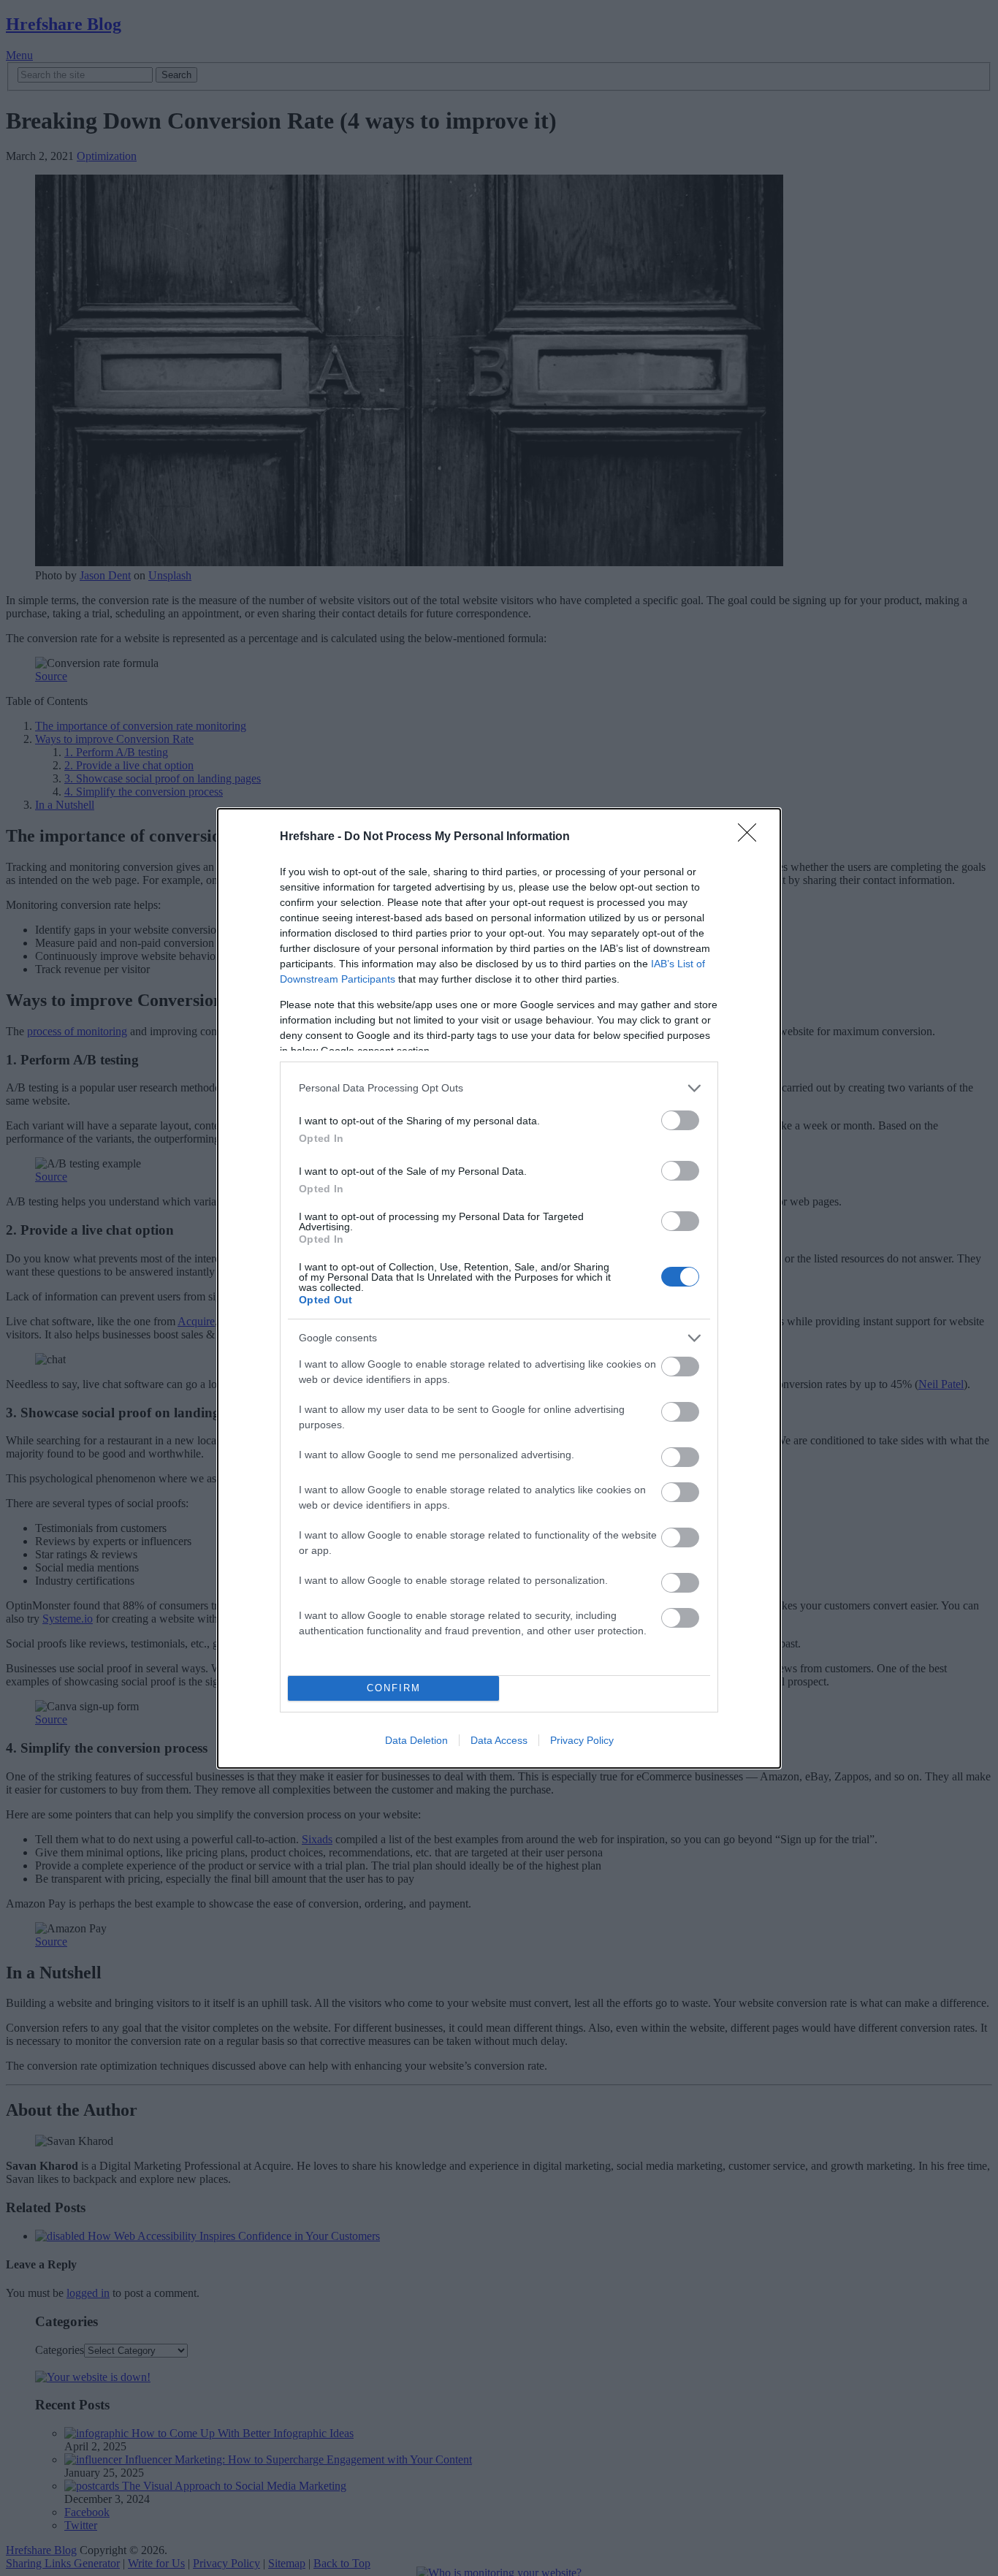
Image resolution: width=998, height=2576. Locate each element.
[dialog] (499, 1288)
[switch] (680, 1120)
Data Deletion (416, 1740)
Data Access (499, 1740)
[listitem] (499, 1088)
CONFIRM (394, 1688)
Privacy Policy (582, 1740)
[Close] (752, 837)
